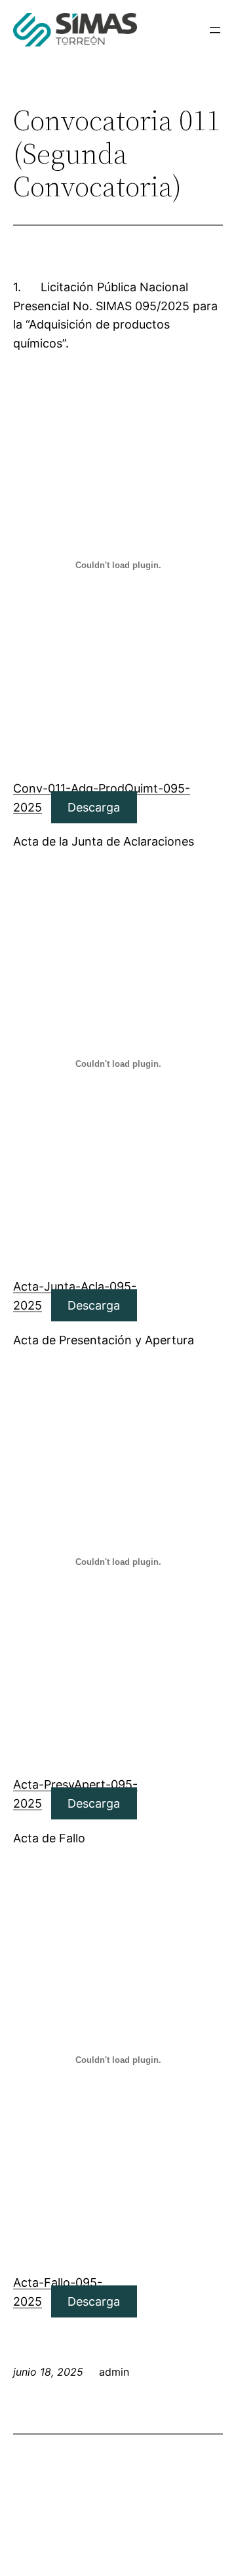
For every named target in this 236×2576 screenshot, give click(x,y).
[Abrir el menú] (215, 30)
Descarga (94, 807)
